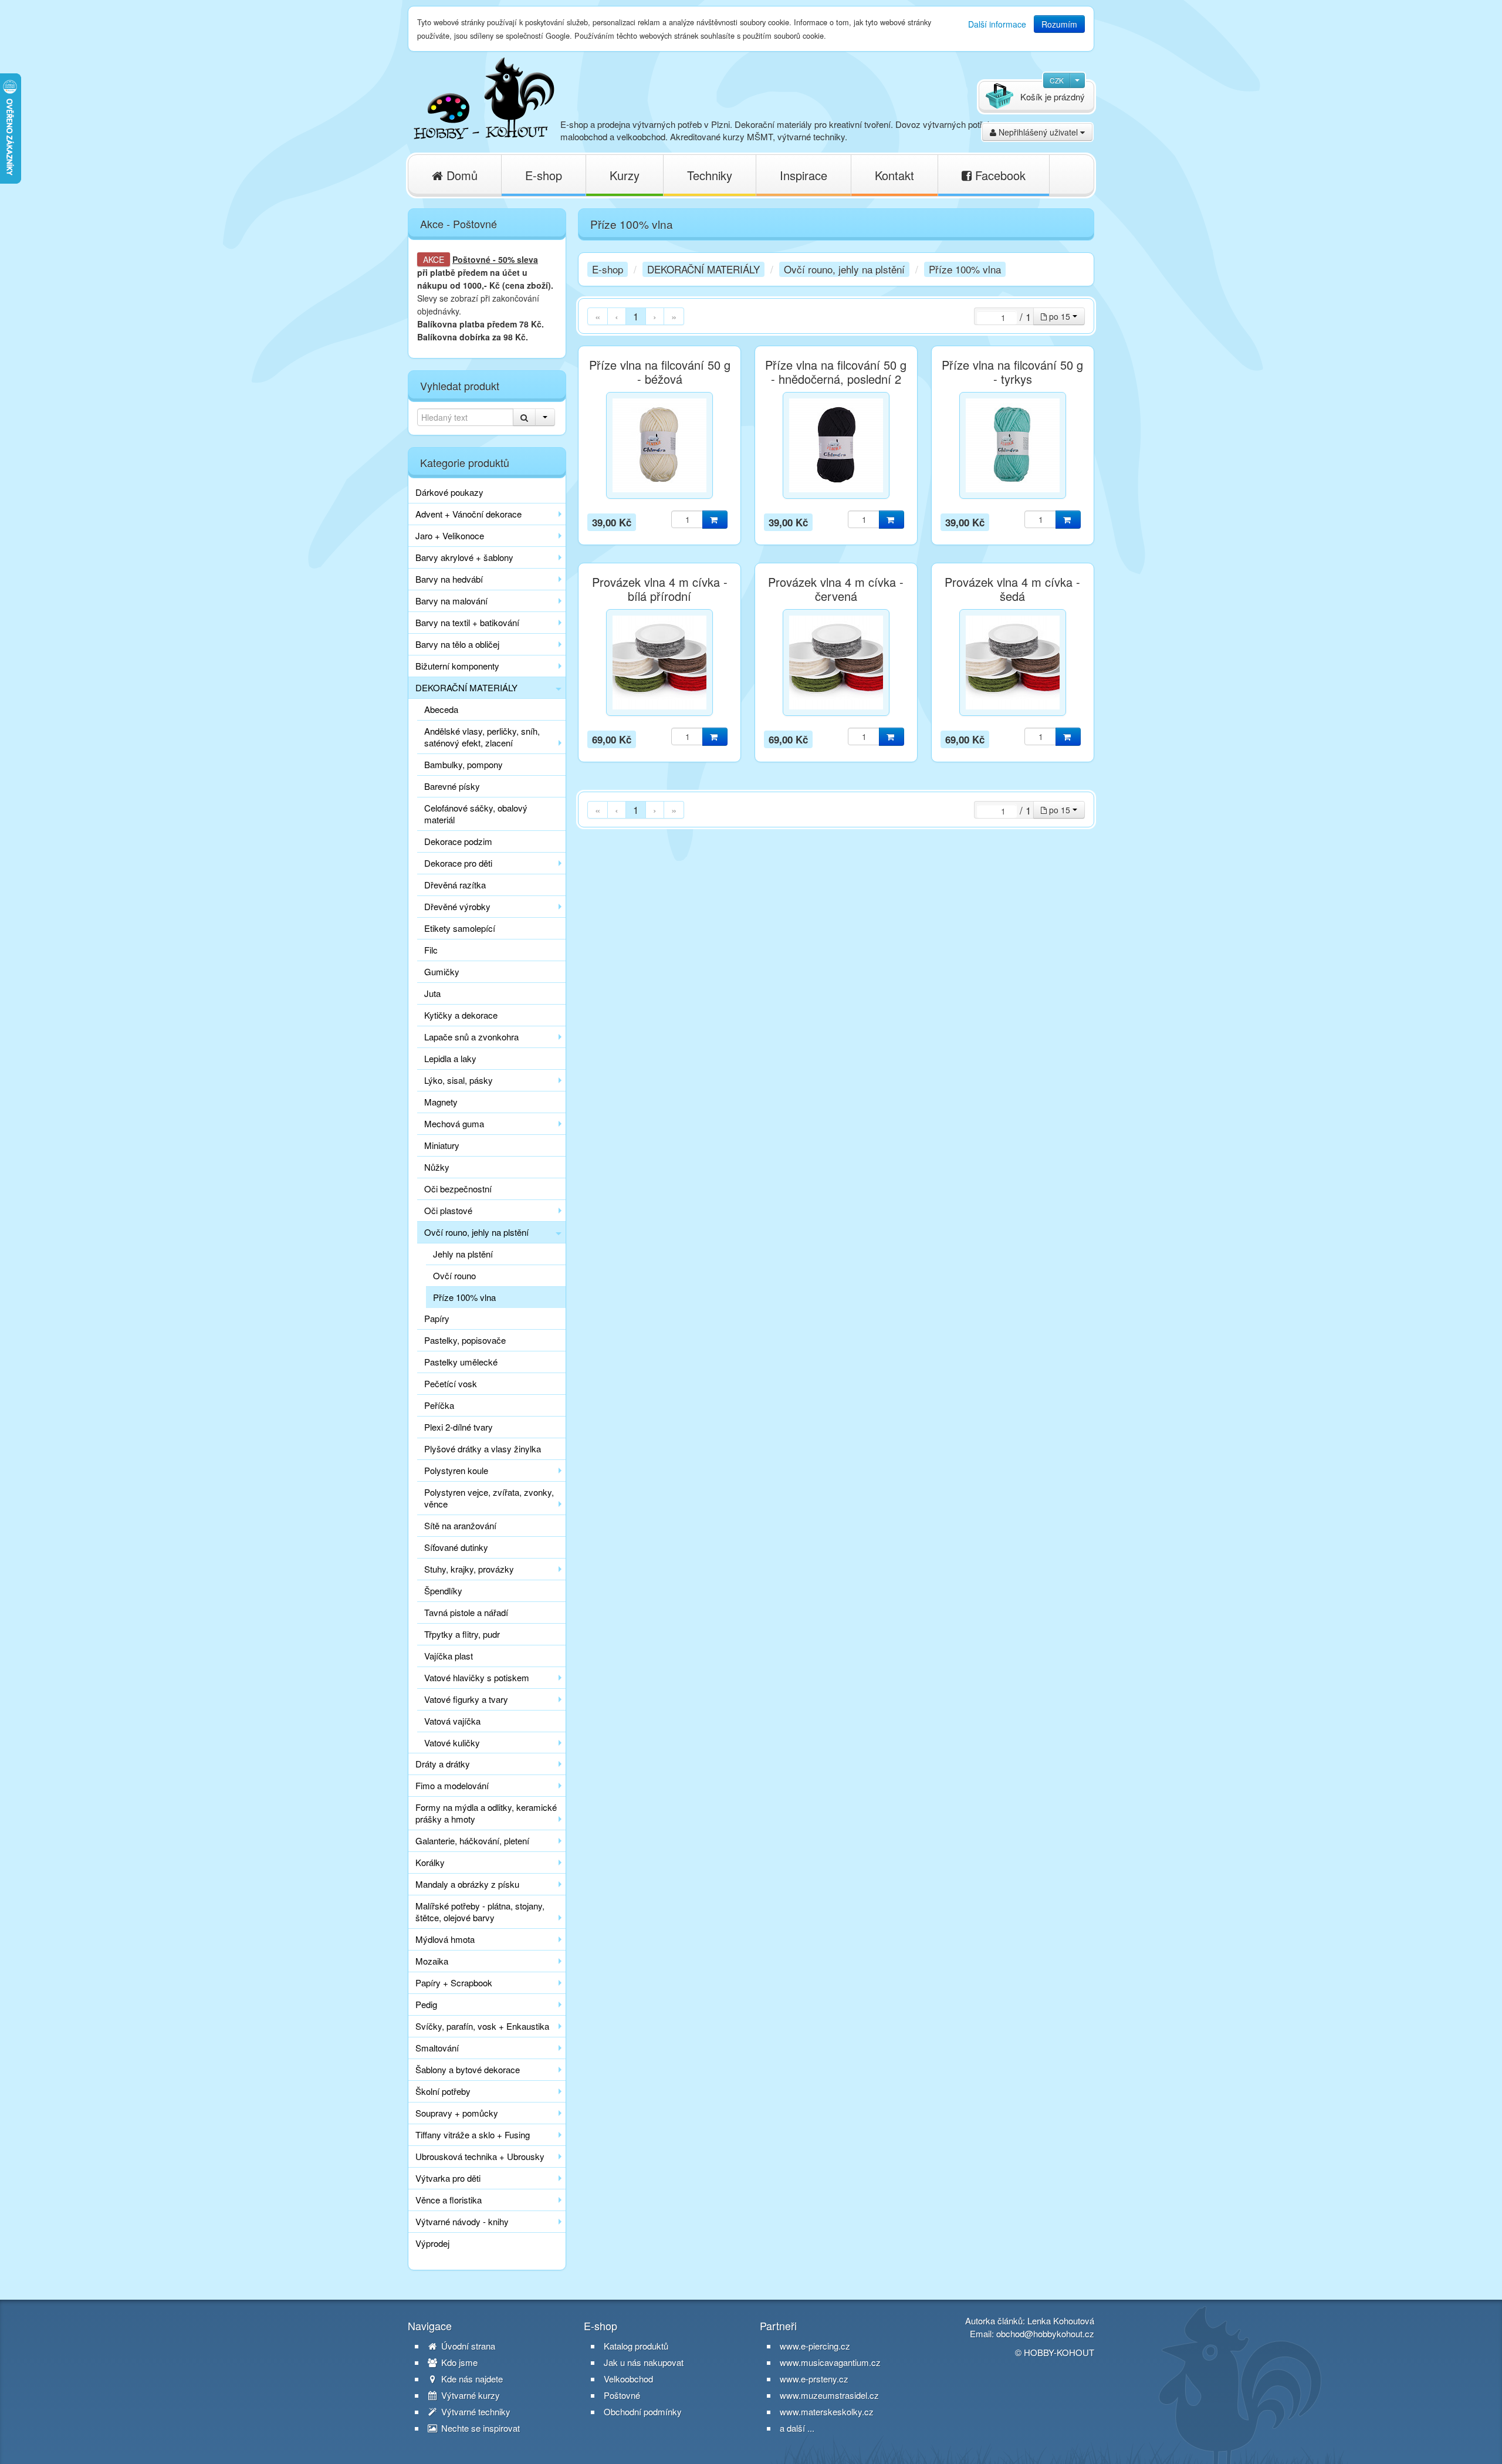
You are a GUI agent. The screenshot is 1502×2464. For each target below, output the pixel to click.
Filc (431, 950)
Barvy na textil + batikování (467, 622)
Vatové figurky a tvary (466, 1699)
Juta (432, 993)
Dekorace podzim (458, 841)
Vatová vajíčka (452, 1721)
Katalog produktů (636, 2346)
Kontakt (894, 175)
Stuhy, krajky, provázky (469, 1569)
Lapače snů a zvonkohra (471, 1037)
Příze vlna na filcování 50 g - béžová (660, 372)
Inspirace (804, 175)
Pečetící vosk (451, 1383)
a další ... (797, 2428)
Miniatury (442, 1145)
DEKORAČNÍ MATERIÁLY (466, 687)
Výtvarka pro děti (448, 2178)
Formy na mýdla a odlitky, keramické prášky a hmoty (486, 1813)
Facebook (999, 175)
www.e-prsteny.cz (814, 2379)
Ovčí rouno (454, 1275)
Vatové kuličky (452, 1743)
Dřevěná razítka (455, 885)
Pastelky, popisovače (465, 1340)
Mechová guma (454, 1123)
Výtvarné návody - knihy (462, 2221)
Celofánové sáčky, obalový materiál (476, 814)
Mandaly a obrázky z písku (467, 1884)
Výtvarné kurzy (469, 2395)
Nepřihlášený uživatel (1038, 132)
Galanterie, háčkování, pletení (472, 1841)
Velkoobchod (628, 2379)
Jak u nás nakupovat (644, 2362)
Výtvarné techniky (475, 2412)
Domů (460, 175)
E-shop (544, 175)
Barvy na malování (451, 601)
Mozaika (432, 1961)
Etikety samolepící (460, 928)
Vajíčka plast (449, 1656)
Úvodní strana (467, 2346)
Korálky (430, 1862)
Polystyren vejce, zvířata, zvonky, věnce (489, 1498)
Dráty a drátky (443, 1764)
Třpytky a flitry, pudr (462, 1634)
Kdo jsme (458, 2362)
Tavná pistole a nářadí (466, 1612)
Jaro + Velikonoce (450, 535)
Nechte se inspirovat (479, 2428)
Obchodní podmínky (643, 2412)
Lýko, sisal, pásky (459, 1080)
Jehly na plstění (463, 1254)
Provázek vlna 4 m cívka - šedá (1012, 589)
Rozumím (1059, 24)
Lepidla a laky (450, 1058)
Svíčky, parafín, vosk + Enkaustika (482, 2026)
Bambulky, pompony (464, 764)
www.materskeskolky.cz (827, 2411)
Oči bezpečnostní (458, 1189)
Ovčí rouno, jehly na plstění (476, 1232)
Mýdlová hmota (445, 1939)
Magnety (441, 1102)
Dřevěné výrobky (457, 906)
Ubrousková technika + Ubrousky (480, 2156)
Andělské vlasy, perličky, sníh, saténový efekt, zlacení (482, 737)
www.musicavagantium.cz (830, 2362)
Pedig (426, 2004)
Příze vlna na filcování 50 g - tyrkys (1012, 372)
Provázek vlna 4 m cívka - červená (836, 589)
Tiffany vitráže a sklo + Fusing (473, 2135)
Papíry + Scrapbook (454, 1983)
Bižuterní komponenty (457, 666)
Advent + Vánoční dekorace (468, 514)
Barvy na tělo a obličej (457, 644)
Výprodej (432, 2243)
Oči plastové (448, 1210)
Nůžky (437, 1167)
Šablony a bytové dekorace (468, 2069)
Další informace (997, 24)
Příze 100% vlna (464, 1297)
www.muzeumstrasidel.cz (829, 2395)
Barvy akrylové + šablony (464, 557)
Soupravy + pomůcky (457, 2113)
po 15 (1060, 316)
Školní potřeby (443, 2091)
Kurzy (625, 175)
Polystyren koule (456, 1470)
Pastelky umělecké (461, 1362)
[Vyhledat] (524, 417)
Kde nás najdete (471, 2379)
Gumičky (442, 971)
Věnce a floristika (449, 2200)
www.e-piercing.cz (815, 2346)
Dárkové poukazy (449, 492)
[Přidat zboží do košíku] (715, 520)
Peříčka (439, 1405)
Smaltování (437, 2048)
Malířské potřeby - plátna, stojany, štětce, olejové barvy (480, 1912)
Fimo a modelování (452, 1785)
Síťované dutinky (456, 1547)
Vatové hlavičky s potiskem (477, 1677)
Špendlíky (443, 1591)
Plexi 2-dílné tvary (459, 1427)
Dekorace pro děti (458, 863)
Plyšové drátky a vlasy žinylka (483, 1449)
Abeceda (441, 709)
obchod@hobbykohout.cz (1045, 2333)
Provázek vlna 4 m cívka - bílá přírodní (660, 589)
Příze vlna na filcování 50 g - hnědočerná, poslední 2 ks (836, 379)
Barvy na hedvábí (449, 579)
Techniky (710, 175)
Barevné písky (452, 786)
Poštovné (471, 259)
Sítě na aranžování (460, 1525)
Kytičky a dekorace (461, 1015)
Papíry (437, 1318)
